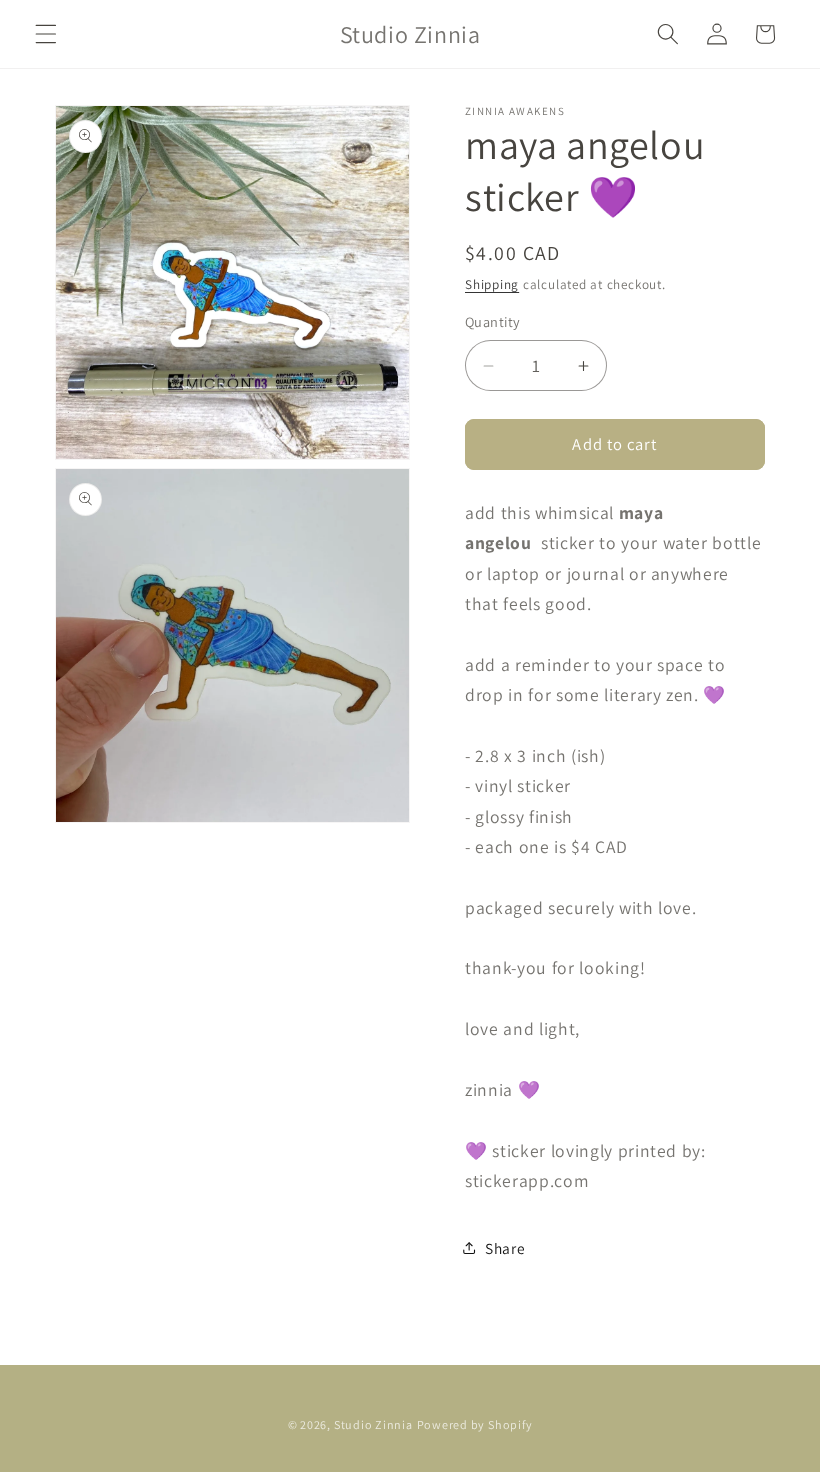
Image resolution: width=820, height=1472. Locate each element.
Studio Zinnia (373, 1424)
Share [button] (505, 1248)
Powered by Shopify (475, 1424)
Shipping (492, 284)
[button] (46, 34)
